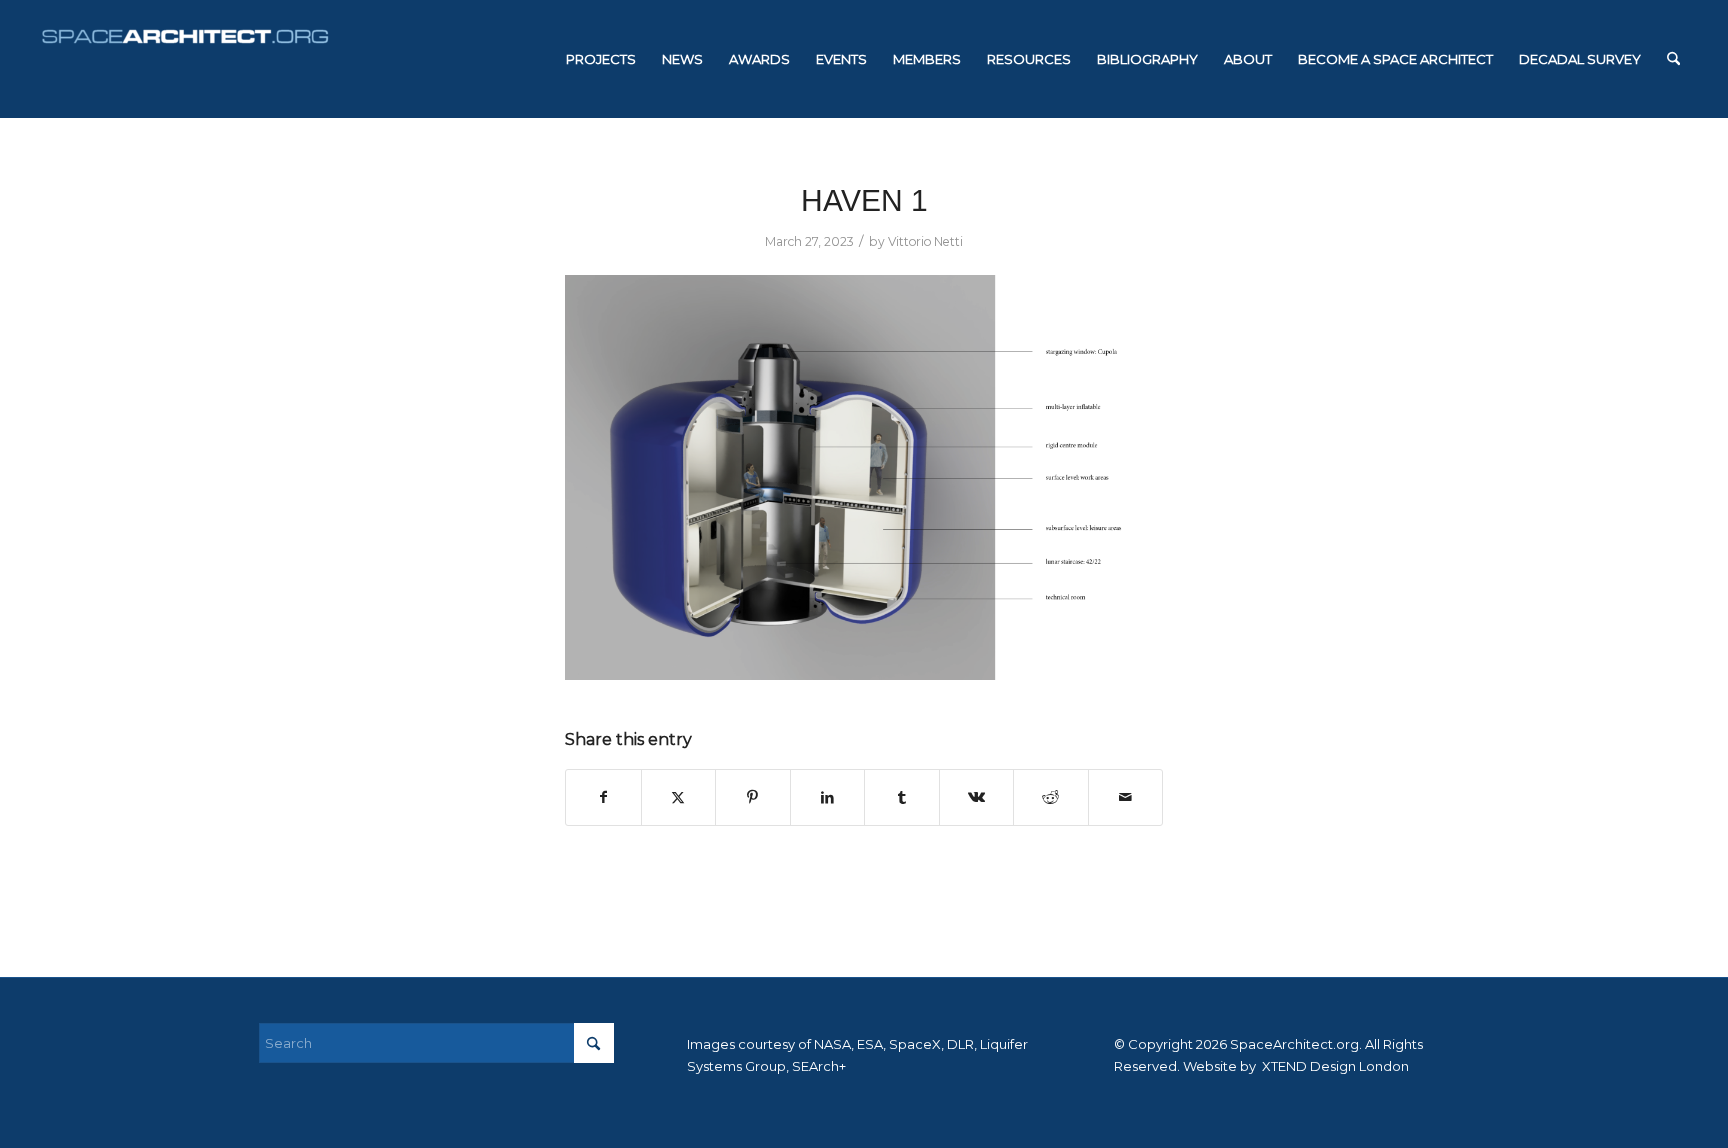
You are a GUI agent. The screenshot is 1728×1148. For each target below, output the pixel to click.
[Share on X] (679, 797)
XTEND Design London (1334, 1066)
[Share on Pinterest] (753, 797)
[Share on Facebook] (603, 797)
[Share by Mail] (1126, 797)
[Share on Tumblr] (902, 797)
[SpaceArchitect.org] (185, 59)
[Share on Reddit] (1051, 797)
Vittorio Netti (925, 241)
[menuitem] (601, 59)
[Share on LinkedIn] (828, 797)
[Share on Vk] (977, 797)
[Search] (1673, 59)
